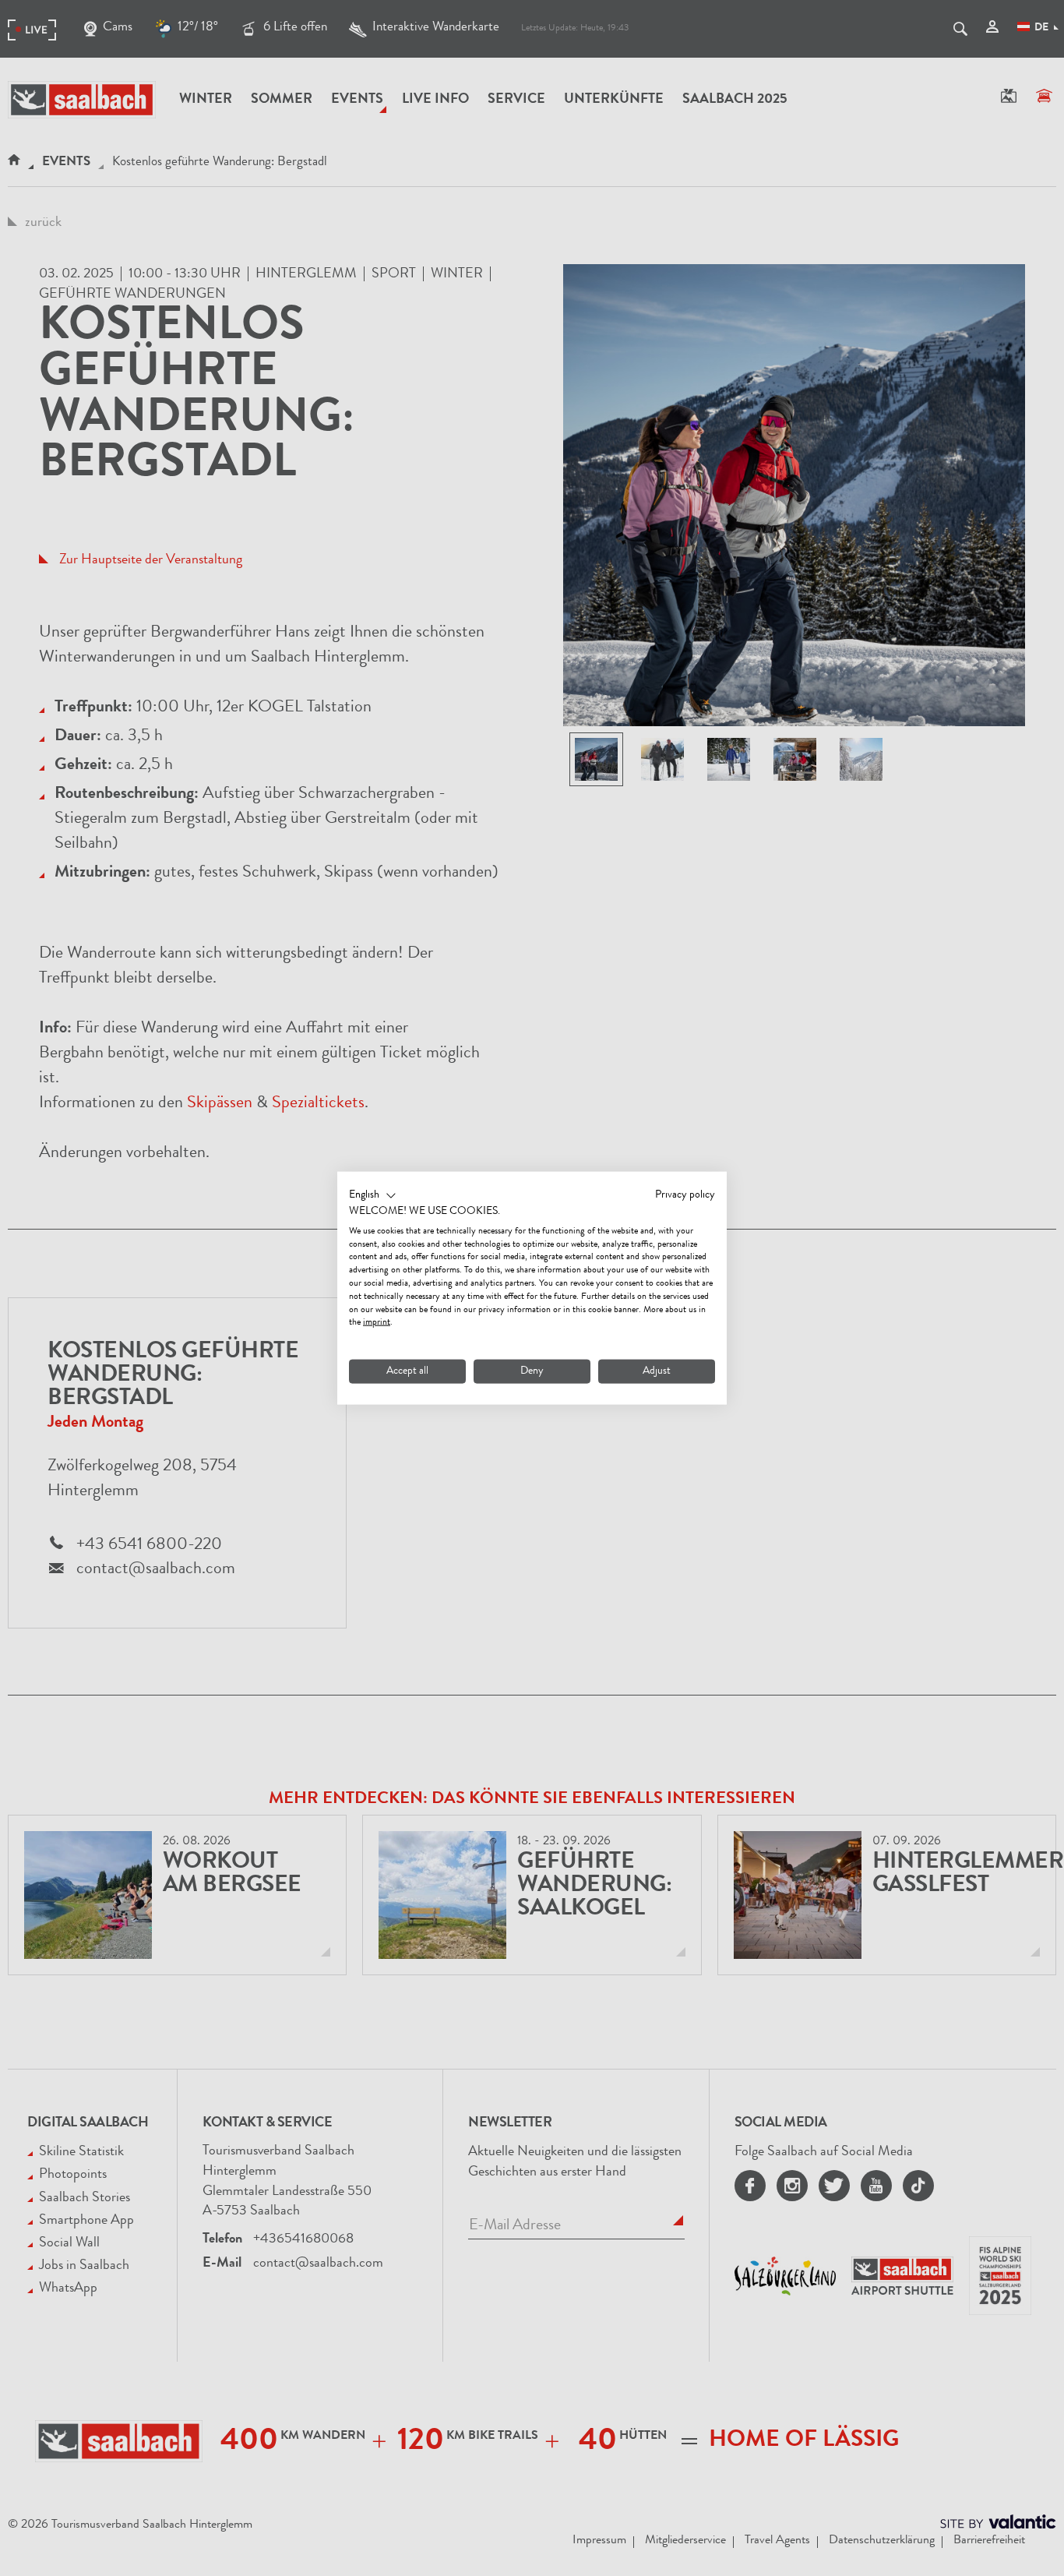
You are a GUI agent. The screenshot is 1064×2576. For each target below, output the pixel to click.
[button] (373, 1196)
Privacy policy (685, 1195)
